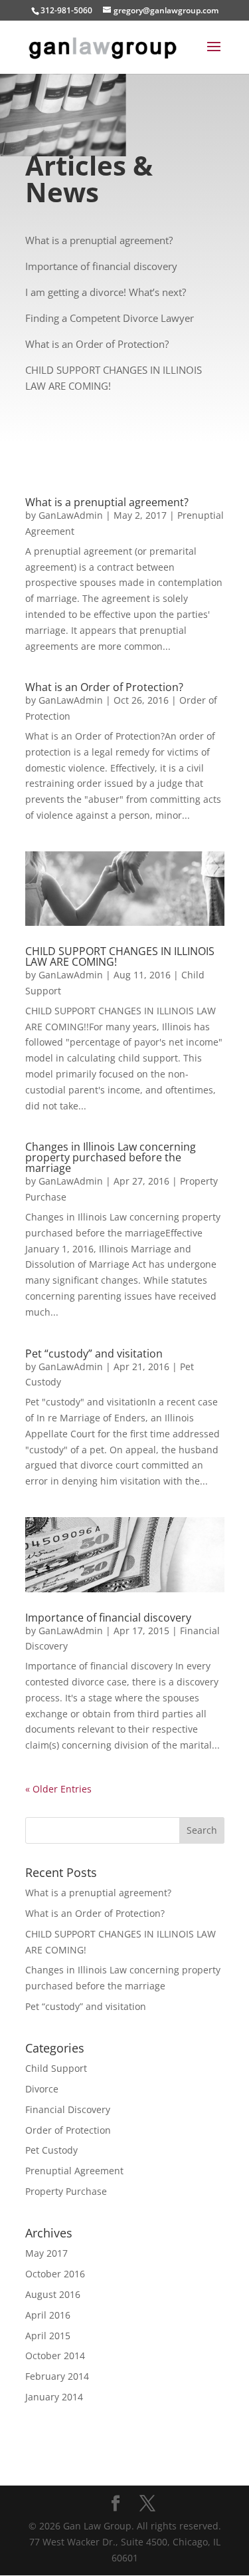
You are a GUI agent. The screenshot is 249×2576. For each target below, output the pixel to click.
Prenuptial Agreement (74, 2171)
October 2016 (55, 2274)
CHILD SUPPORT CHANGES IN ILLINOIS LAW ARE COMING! (120, 956)
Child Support (56, 2068)
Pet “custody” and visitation (94, 1354)
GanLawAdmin (71, 515)
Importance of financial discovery (108, 1618)
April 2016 (48, 2315)
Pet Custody (51, 2150)
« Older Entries (58, 1789)
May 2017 (46, 2253)
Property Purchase (66, 2191)
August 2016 (53, 2294)
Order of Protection (68, 2130)
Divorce (42, 2089)
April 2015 (48, 2336)
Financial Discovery (68, 2109)
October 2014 (55, 2356)
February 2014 (57, 2376)
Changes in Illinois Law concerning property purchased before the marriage (111, 1157)
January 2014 (54, 2397)
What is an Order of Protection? (104, 687)
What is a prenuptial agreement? (107, 502)
